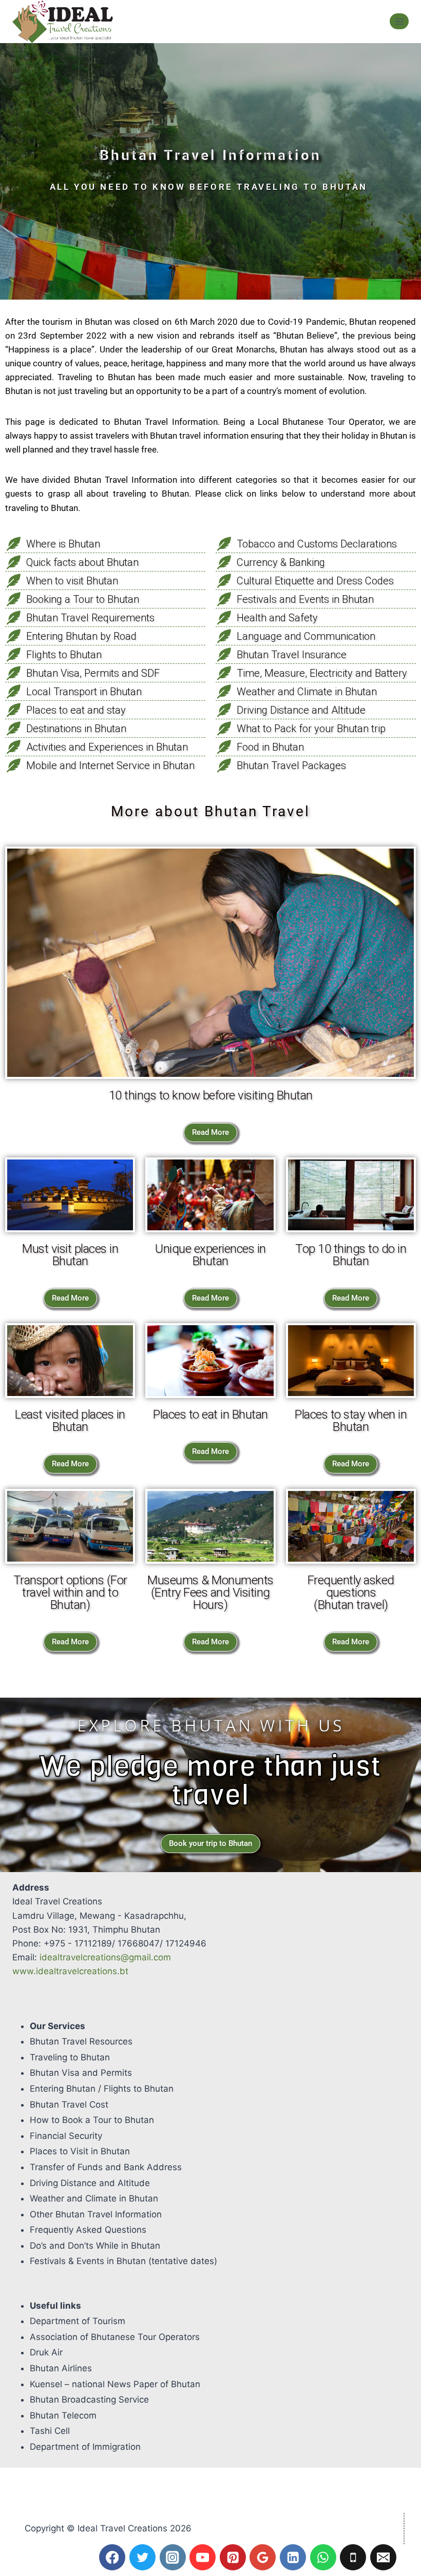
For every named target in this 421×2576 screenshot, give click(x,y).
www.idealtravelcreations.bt (70, 1971)
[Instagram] (173, 2557)
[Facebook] (112, 2557)
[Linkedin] (293, 2557)
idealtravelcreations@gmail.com (105, 1957)
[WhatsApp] (323, 2557)
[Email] (383, 2557)
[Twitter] (142, 2557)
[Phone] (353, 2557)
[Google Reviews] (263, 2557)
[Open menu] (399, 21)
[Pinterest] (233, 2557)
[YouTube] (203, 2557)
